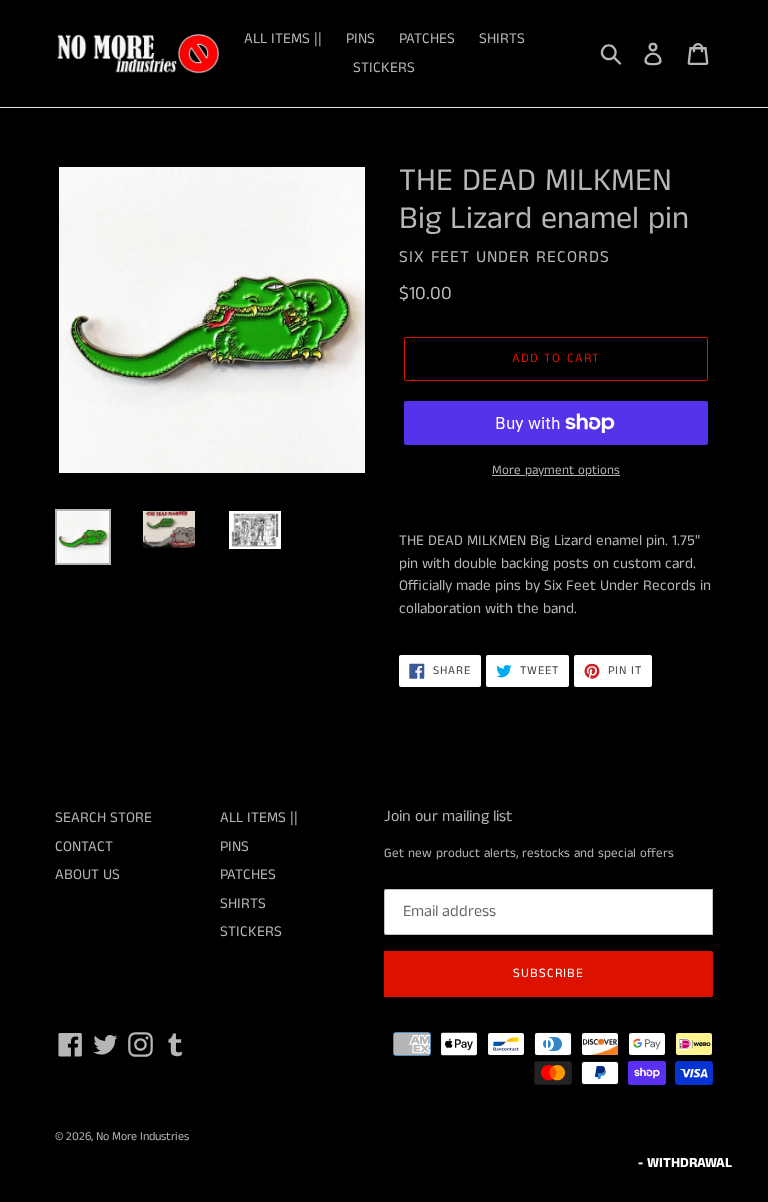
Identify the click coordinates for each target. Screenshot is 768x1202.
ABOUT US (87, 874)
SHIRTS (502, 38)
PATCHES (427, 38)
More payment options (556, 470)
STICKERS (384, 67)
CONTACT (84, 846)
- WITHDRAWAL (685, 1163)
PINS (360, 38)
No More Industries (142, 1136)
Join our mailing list (448, 816)
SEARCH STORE (103, 817)
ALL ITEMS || (283, 38)
